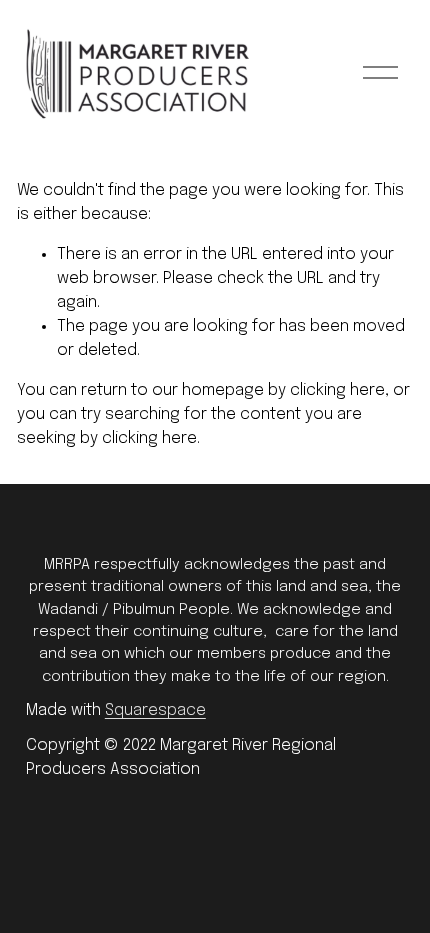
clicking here (337, 390)
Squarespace (155, 710)
